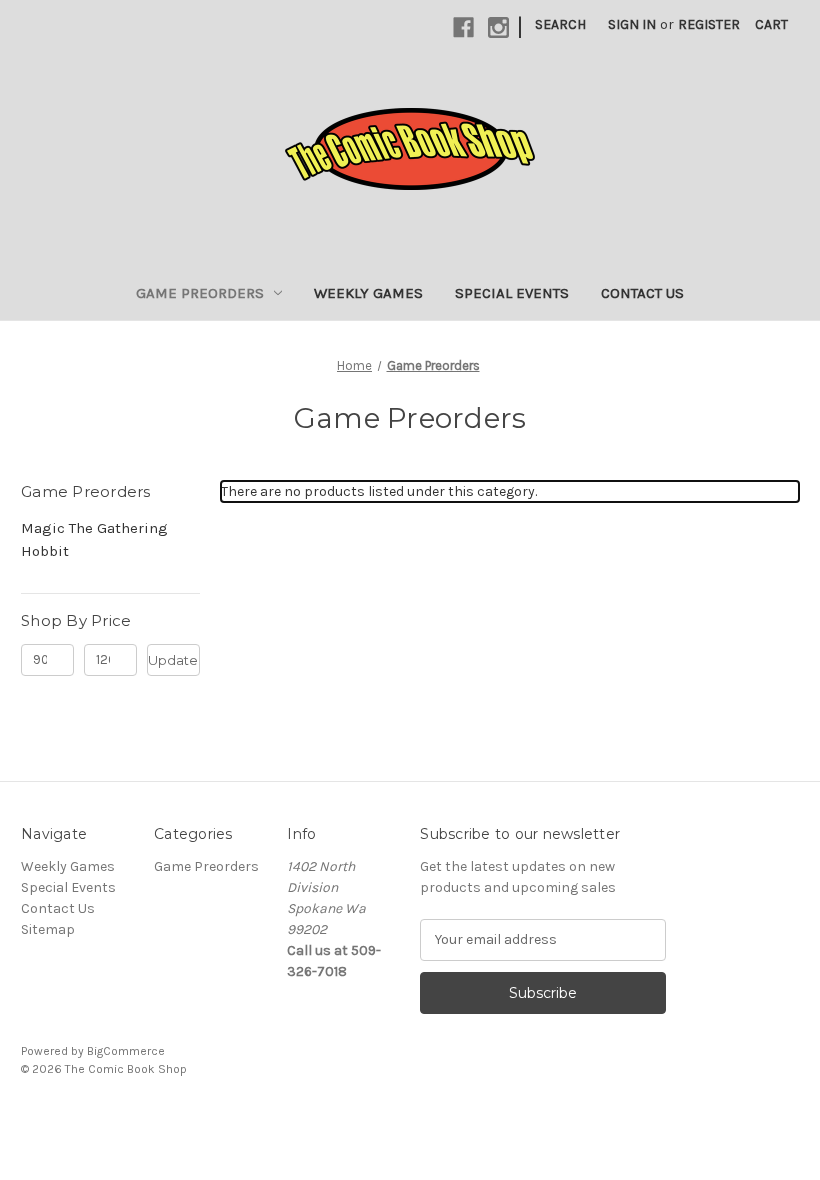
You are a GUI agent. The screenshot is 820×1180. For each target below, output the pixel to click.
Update (173, 660)
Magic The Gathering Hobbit (94, 539)
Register (709, 24)
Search (560, 24)
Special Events (512, 293)
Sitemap (48, 929)
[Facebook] (463, 27)
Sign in (632, 24)
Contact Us (642, 293)
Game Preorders (200, 293)
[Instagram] (498, 27)
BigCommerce (126, 1051)
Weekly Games (368, 293)
